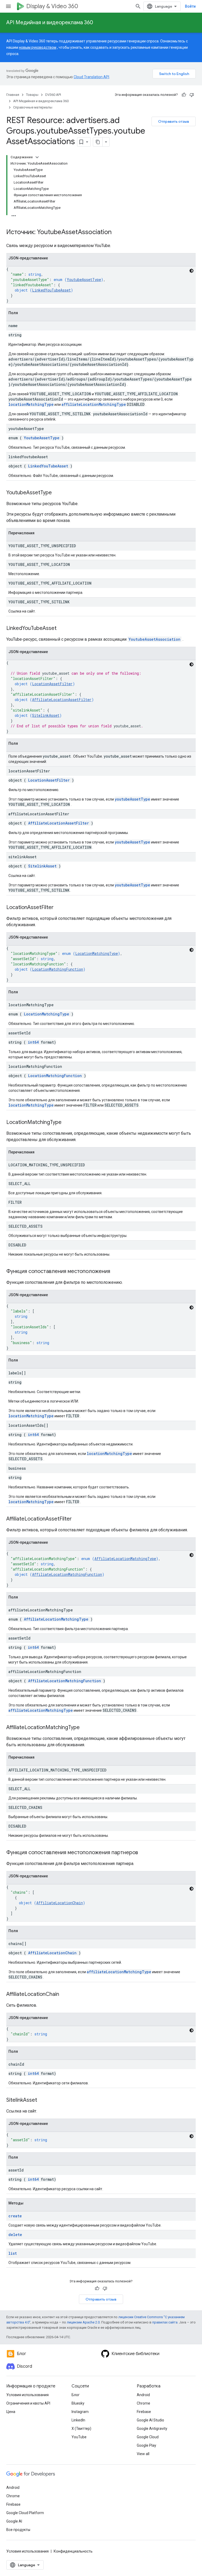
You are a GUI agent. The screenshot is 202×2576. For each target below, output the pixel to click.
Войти (190, 6)
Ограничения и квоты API (28, 2403)
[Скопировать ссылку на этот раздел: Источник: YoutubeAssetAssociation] (117, 233)
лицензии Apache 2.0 (83, 2322)
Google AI (14, 2521)
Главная (13, 95)
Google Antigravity (152, 2429)
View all (143, 2454)
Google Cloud (148, 2437)
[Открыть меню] (8, 6)
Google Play (147, 2445)
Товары (32, 95)
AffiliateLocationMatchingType (125, 1559)
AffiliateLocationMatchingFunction (67, 1574)
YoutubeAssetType (84, 280)
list (13, 2253)
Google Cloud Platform (25, 2513)
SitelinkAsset (46, 715)
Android (143, 2395)
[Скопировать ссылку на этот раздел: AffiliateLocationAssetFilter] (77, 1519)
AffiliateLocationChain (60, 1903)
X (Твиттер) (81, 2429)
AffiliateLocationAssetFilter (62, 700)
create (15, 2216)
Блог (76, 2395)
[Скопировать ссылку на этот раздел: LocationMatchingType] (67, 1123)
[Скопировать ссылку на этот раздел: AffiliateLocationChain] (64, 1995)
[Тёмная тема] (191, 271)
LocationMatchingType (97, 953)
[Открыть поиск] (138, 6)
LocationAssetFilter (52, 684)
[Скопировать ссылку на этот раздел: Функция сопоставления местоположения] (115, 1272)
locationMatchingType (31, 404)
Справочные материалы (33, 107)
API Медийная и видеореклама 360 (50, 23)
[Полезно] (184, 95)
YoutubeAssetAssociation (155, 639)
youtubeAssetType (132, 799)
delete (15, 2235)
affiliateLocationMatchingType (94, 404)
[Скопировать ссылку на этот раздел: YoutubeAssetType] (57, 493)
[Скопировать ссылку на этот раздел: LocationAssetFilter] (59, 908)
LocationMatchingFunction (58, 969)
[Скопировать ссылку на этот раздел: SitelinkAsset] (42, 2100)
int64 (33, 1042)
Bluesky (78, 2403)
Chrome (143, 2403)
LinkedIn (78, 2420)
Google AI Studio (150, 2420)
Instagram (80, 2412)
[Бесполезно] (192, 95)
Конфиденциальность (73, 2551)
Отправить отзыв (174, 121)
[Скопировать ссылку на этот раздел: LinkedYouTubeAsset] (62, 629)
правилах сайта (165, 2322)
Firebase (144, 2412)
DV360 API (53, 95)
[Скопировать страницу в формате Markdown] (98, 142)
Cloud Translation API (91, 77)
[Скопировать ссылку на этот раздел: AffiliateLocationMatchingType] (85, 1728)
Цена (11, 2412)
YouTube (79, 2437)
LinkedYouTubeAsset (51, 290)
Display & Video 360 (52, 6)
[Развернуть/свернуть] (37, 157)
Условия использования (27, 2395)
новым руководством (38, 47)
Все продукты (18, 2530)
